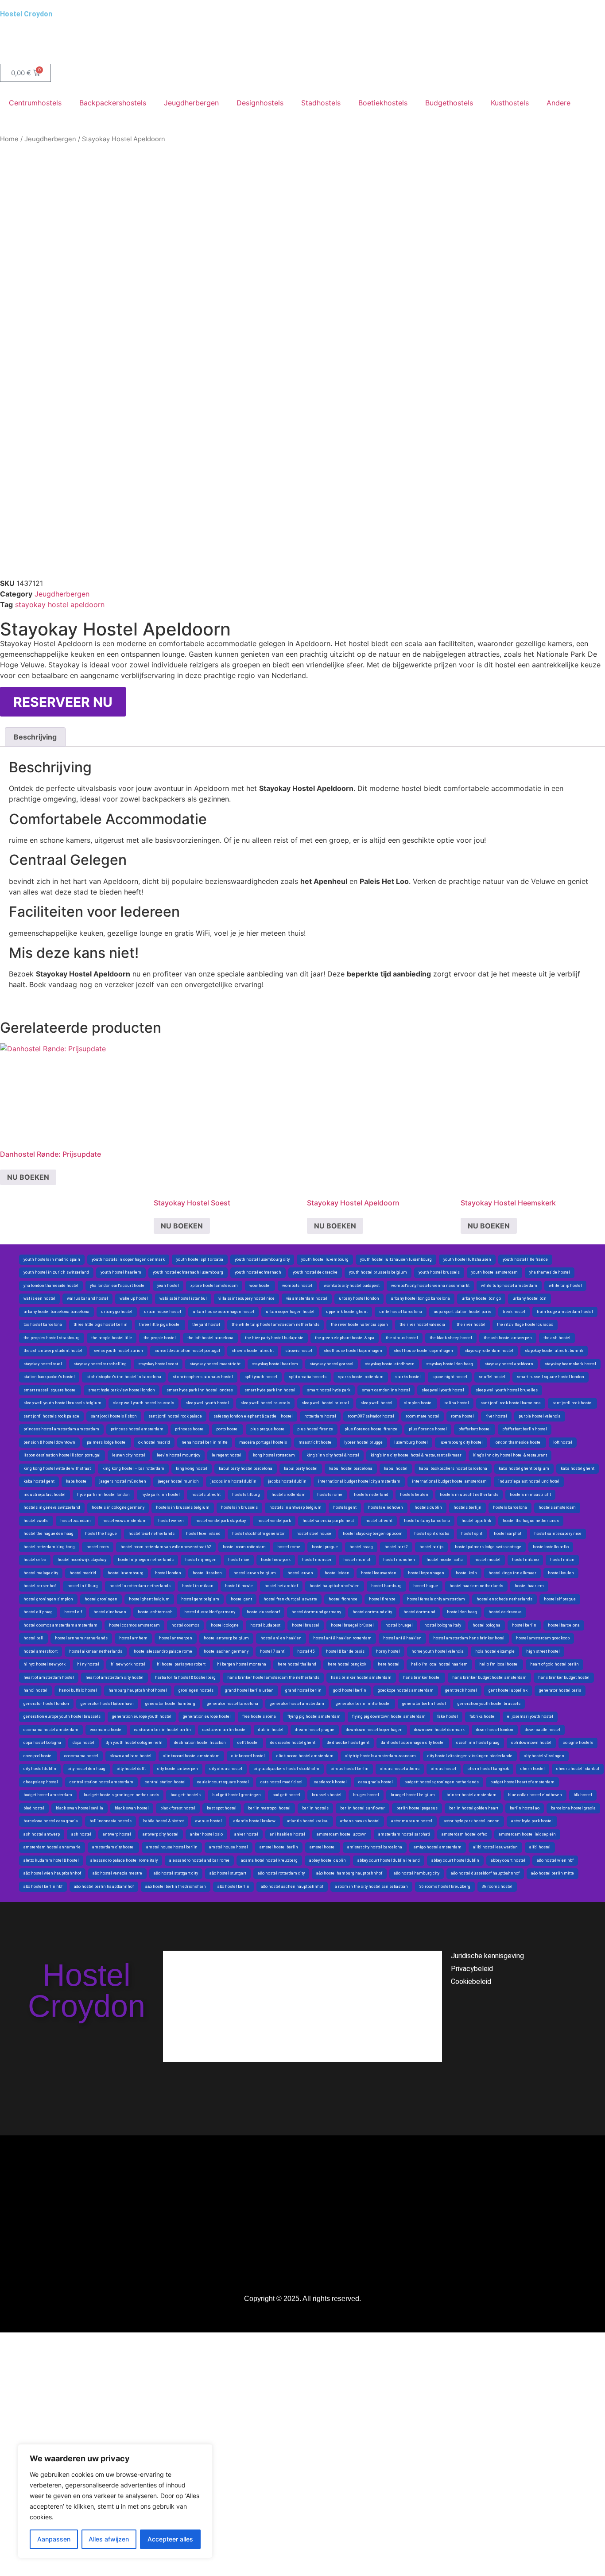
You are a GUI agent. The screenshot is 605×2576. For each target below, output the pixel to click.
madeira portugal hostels (263, 1442)
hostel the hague (101, 1534)
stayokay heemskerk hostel (570, 1364)
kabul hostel (396, 1468)
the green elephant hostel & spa (345, 1338)
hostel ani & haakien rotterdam (342, 1638)
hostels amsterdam (557, 1507)
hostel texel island (203, 1534)
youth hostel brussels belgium (378, 1272)
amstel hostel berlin (279, 1847)
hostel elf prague (560, 1599)
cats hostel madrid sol (281, 1782)
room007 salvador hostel (371, 1416)
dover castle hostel (543, 1730)
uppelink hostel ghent (347, 1312)
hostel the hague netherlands (531, 1521)
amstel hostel (323, 1847)
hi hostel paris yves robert (181, 1664)
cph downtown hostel (531, 1743)
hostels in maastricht (530, 1495)
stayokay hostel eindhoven (390, 1364)
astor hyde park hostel (532, 1821)
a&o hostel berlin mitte (553, 1873)
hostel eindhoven (110, 1612)
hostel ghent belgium (149, 1599)
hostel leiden (337, 1573)
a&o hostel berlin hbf (43, 1886)
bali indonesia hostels (111, 1821)
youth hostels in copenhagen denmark (128, 1259)
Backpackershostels (113, 103)
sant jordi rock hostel (572, 1403)
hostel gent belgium (200, 1599)
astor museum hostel (412, 1821)
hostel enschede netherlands (504, 1599)
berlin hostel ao (525, 1808)
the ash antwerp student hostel (53, 1351)
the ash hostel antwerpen (508, 1338)
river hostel (496, 1416)
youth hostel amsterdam (494, 1272)
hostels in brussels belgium (183, 1507)
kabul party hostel (301, 1468)
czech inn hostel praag (478, 1743)
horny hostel (388, 1651)
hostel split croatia (432, 1534)
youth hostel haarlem (121, 1272)
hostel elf (73, 1612)
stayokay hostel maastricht (215, 1364)
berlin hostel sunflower (363, 1808)
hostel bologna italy (443, 1625)
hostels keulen (414, 1495)
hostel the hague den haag (48, 1534)
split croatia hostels (308, 1377)
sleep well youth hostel (207, 1403)
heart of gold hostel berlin (555, 1664)
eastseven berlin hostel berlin (163, 1730)
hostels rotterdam (289, 1495)
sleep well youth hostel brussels (143, 1403)
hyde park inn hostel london (103, 1495)
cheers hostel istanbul (578, 1769)
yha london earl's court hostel (118, 1286)
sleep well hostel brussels (265, 1403)
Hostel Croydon (26, 14)
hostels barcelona (510, 1507)
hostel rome (289, 1547)
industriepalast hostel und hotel (529, 1481)
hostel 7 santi (273, 1651)
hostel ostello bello (551, 1547)
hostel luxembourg (126, 1573)
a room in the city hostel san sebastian (371, 1886)
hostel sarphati (508, 1534)
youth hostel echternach (258, 1272)
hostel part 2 (396, 1547)
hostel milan (562, 1560)
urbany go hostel (117, 1312)
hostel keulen (561, 1573)
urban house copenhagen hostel (223, 1312)
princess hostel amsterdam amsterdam (61, 1429)
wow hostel (260, 1286)
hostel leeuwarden (379, 1573)
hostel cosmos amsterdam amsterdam (60, 1625)
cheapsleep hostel (41, 1782)
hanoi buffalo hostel (78, 1690)
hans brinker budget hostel (564, 1677)
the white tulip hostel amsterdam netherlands (275, 1325)
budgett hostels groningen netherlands (442, 1782)
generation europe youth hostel (142, 1716)
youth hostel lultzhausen (467, 1259)
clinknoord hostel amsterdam (191, 1756)
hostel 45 (306, 1651)
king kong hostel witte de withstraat (57, 1468)
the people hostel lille (112, 1338)
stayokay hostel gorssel (332, 1364)
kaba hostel (77, 1481)
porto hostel (227, 1429)
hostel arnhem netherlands (81, 1638)
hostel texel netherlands (151, 1534)
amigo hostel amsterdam (438, 1847)
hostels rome (330, 1495)
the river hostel (471, 1325)
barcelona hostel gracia (573, 1808)
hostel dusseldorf (263, 1612)
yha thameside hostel (550, 1272)
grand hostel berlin (303, 1690)
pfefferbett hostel (475, 1429)
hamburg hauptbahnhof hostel (138, 1690)
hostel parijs (431, 1547)
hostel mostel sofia (445, 1560)
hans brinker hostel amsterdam (361, 1677)
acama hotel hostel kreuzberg (269, 1860)
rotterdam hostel (320, 1416)
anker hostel (246, 1834)
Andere (558, 103)
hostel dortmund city (372, 1612)
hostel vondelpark (274, 1521)
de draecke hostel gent (348, 1743)
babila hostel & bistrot (163, 1821)
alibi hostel (540, 1847)
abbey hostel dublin (328, 1860)
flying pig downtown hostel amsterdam (389, 1716)
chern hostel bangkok (488, 1769)
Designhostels (260, 103)
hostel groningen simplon (48, 1599)
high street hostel (543, 1651)
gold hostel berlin (350, 1690)
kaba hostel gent (39, 1481)
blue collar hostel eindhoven (535, 1795)
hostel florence (343, 1599)
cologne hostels (578, 1743)
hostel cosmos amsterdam (134, 1625)
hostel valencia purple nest (328, 1521)
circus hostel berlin (350, 1769)
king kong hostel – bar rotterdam (133, 1468)
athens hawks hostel (360, 1821)
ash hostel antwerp (42, 1834)
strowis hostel (299, 1351)
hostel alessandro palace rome (163, 1651)
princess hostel (190, 1429)
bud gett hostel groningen (237, 1795)
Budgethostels (449, 103)
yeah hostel (168, 1286)
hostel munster (317, 1560)
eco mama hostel (106, 1730)
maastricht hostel (316, 1442)
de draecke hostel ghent (293, 1743)
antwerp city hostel (161, 1834)
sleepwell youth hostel (443, 1390)
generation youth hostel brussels (489, 1704)
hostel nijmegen (201, 1560)
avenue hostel (209, 1821)
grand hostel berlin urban (249, 1690)
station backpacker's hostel (49, 1377)
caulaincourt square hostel (223, 1782)
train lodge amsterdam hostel (565, 1312)
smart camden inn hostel (386, 1390)
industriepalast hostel (45, 1495)
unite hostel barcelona (401, 1312)
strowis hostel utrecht (253, 1351)
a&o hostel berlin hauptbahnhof (104, 1886)
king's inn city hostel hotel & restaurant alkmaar (416, 1455)
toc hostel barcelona (43, 1325)
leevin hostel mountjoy (178, 1455)
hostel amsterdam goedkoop (543, 1638)
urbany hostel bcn (529, 1298)
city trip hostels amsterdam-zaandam (380, 1756)
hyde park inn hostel (161, 1495)
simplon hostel (418, 1403)
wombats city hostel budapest (352, 1286)
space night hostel (450, 1377)
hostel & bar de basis (345, 1651)
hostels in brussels (239, 1507)
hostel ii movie (239, 1586)
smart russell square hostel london (551, 1377)
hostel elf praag (38, 1612)
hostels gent (345, 1507)
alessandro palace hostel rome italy (124, 1860)
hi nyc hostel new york (45, 1664)
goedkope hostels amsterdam (406, 1690)
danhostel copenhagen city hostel (413, 1743)
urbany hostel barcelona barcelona (56, 1312)
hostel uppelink (476, 1521)
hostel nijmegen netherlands (146, 1560)
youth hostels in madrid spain (52, 1259)
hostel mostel (487, 1560)
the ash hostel (557, 1338)
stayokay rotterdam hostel (489, 1351)
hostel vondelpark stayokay (221, 1521)
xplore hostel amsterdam (214, 1286)
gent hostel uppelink (508, 1690)
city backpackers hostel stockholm (287, 1769)
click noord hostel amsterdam (305, 1756)
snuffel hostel (492, 1377)
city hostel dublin (40, 1769)
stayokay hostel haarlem (275, 1364)
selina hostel (457, 1403)
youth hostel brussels (439, 1272)
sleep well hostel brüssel (325, 1403)
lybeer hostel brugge (363, 1442)
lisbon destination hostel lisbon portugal (62, 1455)
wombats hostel (297, 1286)
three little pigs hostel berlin (101, 1325)
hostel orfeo (35, 1560)
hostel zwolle (36, 1521)
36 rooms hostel (497, 1886)
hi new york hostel (128, 1664)
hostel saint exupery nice (558, 1534)
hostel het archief (281, 1586)
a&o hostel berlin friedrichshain (176, 1886)
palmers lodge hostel (107, 1442)
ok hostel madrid (154, 1442)
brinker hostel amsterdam (471, 1795)
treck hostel (514, 1312)
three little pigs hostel (160, 1325)
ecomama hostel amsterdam (51, 1730)
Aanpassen (54, 2539)
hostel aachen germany (226, 1651)
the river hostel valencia (422, 1325)
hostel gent (241, 1599)
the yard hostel (206, 1325)
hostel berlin (524, 1625)
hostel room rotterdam (244, 1547)
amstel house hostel (229, 1847)
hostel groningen (101, 1599)
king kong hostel (192, 1468)
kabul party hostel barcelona (246, 1468)
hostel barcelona (564, 1625)
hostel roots (98, 1547)
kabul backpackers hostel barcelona (453, 1468)
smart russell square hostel (50, 1390)
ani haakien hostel (287, 1834)
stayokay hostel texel (43, 1364)
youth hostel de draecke (315, 1272)
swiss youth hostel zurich (118, 1351)
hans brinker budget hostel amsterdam (489, 1677)
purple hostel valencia (540, 1416)
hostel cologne (225, 1625)
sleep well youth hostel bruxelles (507, 1390)
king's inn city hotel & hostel (333, 1455)
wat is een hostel (39, 1298)
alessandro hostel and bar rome (199, 1860)
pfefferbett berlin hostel (525, 1429)
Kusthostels (510, 103)
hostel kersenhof (40, 1586)
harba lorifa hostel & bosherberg (185, 1677)
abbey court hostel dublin (455, 1860)
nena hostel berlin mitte (205, 1442)
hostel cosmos (185, 1625)
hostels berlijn (467, 1507)
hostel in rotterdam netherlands (140, 1586)
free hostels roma (259, 1716)
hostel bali (33, 1638)
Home (9, 139)
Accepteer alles (170, 2539)
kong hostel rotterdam (274, 1455)
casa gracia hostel (376, 1782)
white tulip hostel (565, 1286)
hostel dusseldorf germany (210, 1612)
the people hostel (160, 1338)
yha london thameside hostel (51, 1286)
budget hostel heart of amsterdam (522, 1782)
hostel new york (276, 1560)
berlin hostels (315, 1808)
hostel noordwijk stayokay (82, 1560)
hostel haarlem (529, 1586)
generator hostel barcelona (233, 1704)
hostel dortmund (419, 1612)
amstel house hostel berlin (172, 1847)
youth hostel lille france (525, 1259)
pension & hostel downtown (49, 1442)
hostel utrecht (379, 1521)
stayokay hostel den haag (450, 1364)
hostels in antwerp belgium (295, 1507)
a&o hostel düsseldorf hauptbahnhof (485, 1873)
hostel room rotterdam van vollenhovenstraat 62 (166, 1547)
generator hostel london (46, 1704)
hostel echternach (155, 1612)
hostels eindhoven (386, 1507)
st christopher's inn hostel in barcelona (124, 1377)
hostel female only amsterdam (436, 1599)
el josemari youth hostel (530, 1716)
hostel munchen (399, 1560)
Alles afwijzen (109, 2539)
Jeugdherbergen (191, 103)
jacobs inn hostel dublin (233, 1481)
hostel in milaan (198, 1586)
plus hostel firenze (315, 1429)
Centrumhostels (35, 103)
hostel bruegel (399, 1625)
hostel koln (466, 1573)
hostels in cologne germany (118, 1507)
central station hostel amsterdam (101, 1782)
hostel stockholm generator (258, 1534)
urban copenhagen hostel (290, 1312)
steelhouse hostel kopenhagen (353, 1351)
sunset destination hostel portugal (187, 1351)
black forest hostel (178, 1808)
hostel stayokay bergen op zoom (373, 1534)
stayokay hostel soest (158, 1364)
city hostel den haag (87, 1769)
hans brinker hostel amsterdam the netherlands (273, 1677)
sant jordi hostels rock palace (51, 1416)
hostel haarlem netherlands (476, 1586)
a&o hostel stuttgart (228, 1873)
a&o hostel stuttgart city (176, 1873)
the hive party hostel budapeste (274, 1338)
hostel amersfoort (41, 1651)
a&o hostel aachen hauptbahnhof (292, 1886)
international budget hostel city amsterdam (359, 1481)
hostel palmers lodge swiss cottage (488, 1547)
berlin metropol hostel (269, 1808)
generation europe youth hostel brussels (62, 1716)
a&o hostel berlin (233, 1886)
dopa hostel (83, 1743)
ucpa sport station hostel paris (462, 1312)
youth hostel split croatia (200, 1259)
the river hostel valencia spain (359, 1325)
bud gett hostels (186, 1795)
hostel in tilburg (83, 1586)
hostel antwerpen (176, 1638)
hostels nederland (371, 1495)
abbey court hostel (508, 1860)
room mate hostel (423, 1416)
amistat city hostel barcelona (375, 1847)
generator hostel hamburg (170, 1704)
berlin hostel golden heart (474, 1808)
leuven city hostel (129, 1455)
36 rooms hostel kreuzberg (445, 1886)
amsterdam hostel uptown (342, 1834)
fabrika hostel (483, 1716)
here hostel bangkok (347, 1664)
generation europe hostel (207, 1716)
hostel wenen (171, 1521)
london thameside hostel (518, 1442)
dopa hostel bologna (42, 1743)
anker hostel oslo (206, 1834)
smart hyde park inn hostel (270, 1390)
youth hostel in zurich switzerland (56, 1272)
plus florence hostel (428, 1429)
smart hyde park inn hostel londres (200, 1390)
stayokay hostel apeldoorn (60, 604)
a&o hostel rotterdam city (281, 1873)
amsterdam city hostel (113, 1847)
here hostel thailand (297, 1664)
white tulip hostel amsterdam (509, 1286)
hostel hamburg (386, 1586)
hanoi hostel (35, 1690)
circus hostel (444, 1769)
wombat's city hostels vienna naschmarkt (430, 1286)
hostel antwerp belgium (226, 1638)
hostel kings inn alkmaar (512, 1573)
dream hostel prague (315, 1730)
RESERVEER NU (63, 702)
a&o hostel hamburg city (417, 1873)
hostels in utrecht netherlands (469, 1495)
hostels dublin (428, 1507)
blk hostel (583, 1795)
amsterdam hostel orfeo (464, 1834)
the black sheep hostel (451, 1338)
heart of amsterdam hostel (49, 1677)
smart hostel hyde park (329, 1390)
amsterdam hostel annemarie (52, 1847)
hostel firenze (382, 1599)
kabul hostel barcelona (351, 1468)
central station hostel (165, 1782)
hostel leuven (300, 1573)
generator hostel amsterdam (297, 1704)
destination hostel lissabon (200, 1743)
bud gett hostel (286, 1795)
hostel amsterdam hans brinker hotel (469, 1638)
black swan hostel (132, 1808)
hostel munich (357, 1560)
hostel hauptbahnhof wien (335, 1586)
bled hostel (34, 1808)
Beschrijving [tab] (35, 737)
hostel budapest (265, 1625)
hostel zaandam (76, 1521)
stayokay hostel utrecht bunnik (554, 1351)
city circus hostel (226, 1769)
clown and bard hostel (131, 1756)
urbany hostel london (359, 1298)
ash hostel (81, 1834)
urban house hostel (163, 1312)
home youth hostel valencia (438, 1651)
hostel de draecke (505, 1612)
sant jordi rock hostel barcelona (511, 1403)
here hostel (389, 1664)
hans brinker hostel (422, 1677)
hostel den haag (462, 1612)
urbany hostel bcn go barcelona (420, 1298)
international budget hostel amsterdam (449, 1481)
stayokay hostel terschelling (100, 1364)
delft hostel (248, 1743)
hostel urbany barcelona (427, 1521)
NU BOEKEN (28, 1177)
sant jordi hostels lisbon (114, 1416)
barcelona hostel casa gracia (51, 1821)
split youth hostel (261, 1377)
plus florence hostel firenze (371, 1429)
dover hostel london (495, 1730)
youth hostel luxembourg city (262, 1259)
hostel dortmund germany (316, 1612)
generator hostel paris (560, 1690)
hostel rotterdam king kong (49, 1547)
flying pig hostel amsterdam (314, 1716)
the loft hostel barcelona (210, 1338)
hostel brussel (306, 1625)
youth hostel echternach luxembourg (188, 1272)
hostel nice (239, 1560)
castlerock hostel (330, 1782)
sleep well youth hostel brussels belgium (62, 1403)
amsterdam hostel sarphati (404, 1834)
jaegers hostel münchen (123, 1481)
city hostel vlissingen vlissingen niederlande (470, 1756)
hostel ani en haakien (281, 1638)
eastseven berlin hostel (225, 1730)
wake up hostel (134, 1298)
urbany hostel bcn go (481, 1298)
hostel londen (168, 1573)
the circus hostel (402, 1338)
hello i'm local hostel (499, 1664)
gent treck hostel (461, 1690)
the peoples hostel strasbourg (52, 1338)
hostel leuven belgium (255, 1573)
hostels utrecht (206, 1495)
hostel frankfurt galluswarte (290, 1599)
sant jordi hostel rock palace (175, 1416)
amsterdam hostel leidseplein (527, 1834)
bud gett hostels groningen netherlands (121, 1795)
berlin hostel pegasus (417, 1808)
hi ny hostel (88, 1664)
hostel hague (426, 1586)
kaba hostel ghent (578, 1468)
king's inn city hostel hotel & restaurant (510, 1455)
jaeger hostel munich (178, 1481)
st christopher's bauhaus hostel (203, 1377)
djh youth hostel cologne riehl (134, 1743)
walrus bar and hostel (87, 1298)
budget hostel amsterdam (48, 1795)
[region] (115, 2501)
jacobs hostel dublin (287, 1481)
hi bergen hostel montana (242, 1664)
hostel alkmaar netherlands (96, 1651)
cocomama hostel (81, 1756)
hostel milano (525, 1560)
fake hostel (448, 1716)
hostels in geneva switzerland (52, 1507)
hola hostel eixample (495, 1651)
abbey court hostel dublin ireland (389, 1860)
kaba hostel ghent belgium (524, 1468)
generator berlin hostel (424, 1704)
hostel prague (325, 1547)
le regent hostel (227, 1455)
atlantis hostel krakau (308, 1821)
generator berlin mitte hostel (363, 1704)
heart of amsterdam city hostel (114, 1677)
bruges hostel (366, 1795)
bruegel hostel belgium (413, 1795)
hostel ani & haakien (402, 1638)
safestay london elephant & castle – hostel (253, 1416)
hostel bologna (487, 1625)
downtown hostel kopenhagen (374, 1730)
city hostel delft (131, 1769)
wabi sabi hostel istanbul (183, 1298)
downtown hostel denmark (439, 1730)
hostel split (472, 1534)
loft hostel (563, 1442)
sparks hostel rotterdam (361, 1377)
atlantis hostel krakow (254, 1821)
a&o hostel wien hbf (555, 1860)
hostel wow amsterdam (124, 1521)
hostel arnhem (133, 1638)
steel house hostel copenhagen (423, 1351)
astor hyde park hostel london (472, 1821)
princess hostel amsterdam (137, 1429)
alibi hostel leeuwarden (495, 1847)
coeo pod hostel (38, 1756)
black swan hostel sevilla (80, 1808)
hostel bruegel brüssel (352, 1625)
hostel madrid (83, 1573)
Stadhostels (321, 103)
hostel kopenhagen (426, 1573)
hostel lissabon (207, 1573)
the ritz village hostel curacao (525, 1325)
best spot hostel (222, 1808)
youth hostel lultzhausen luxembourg (396, 1259)
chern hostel (533, 1769)
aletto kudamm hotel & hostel (51, 1860)
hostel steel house (314, 1534)
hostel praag (361, 1547)
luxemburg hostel (411, 1442)
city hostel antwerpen (178, 1769)
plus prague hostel (268, 1429)
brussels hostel (327, 1795)
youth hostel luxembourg (325, 1259)
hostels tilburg (246, 1495)
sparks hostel (408, 1377)
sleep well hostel (376, 1403)
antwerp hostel (117, 1834)
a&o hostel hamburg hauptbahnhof (349, 1873)
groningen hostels (196, 1690)
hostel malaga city (41, 1573)
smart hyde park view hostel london (122, 1390)
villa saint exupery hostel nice (246, 1298)
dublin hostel (271, 1730)
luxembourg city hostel (461, 1442)
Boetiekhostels (383, 103)
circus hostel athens (400, 1769)
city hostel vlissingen (544, 1756)
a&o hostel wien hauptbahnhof (52, 1873)
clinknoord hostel (248, 1756)
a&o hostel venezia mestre (117, 1873)
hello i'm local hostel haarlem (439, 1664)
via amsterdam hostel (307, 1298)
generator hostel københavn (107, 1704)
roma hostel (462, 1416)
